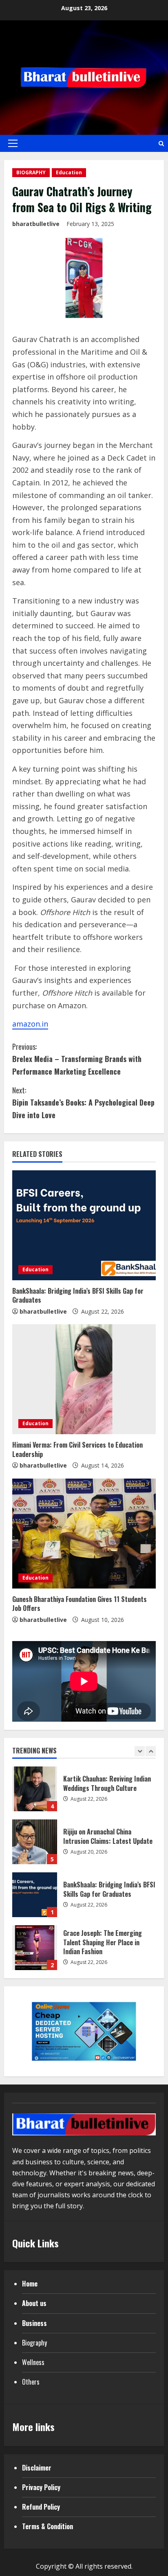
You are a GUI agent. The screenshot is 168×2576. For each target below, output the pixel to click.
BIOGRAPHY (31, 172)
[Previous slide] (140, 1751)
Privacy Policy (41, 2487)
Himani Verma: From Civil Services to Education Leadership (77, 1449)
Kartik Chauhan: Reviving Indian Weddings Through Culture (35, 1789)
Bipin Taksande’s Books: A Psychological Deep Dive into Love (83, 1103)
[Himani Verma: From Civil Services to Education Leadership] (84, 1379)
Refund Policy (41, 2507)
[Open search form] (161, 144)
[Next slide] (151, 1751)
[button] (13, 143)
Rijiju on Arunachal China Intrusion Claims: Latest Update (35, 1842)
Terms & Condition (48, 2526)
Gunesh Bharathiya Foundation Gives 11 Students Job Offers (80, 1604)
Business (34, 2323)
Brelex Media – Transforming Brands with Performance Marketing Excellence (77, 1059)
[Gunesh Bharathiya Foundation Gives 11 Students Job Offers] (84, 1534)
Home (30, 2284)
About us (34, 2303)
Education (69, 172)
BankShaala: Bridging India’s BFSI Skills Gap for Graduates (78, 1295)
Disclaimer (37, 2468)
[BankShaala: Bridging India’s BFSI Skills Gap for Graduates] (84, 1225)
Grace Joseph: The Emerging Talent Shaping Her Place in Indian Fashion (35, 1948)
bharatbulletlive (36, 224)
